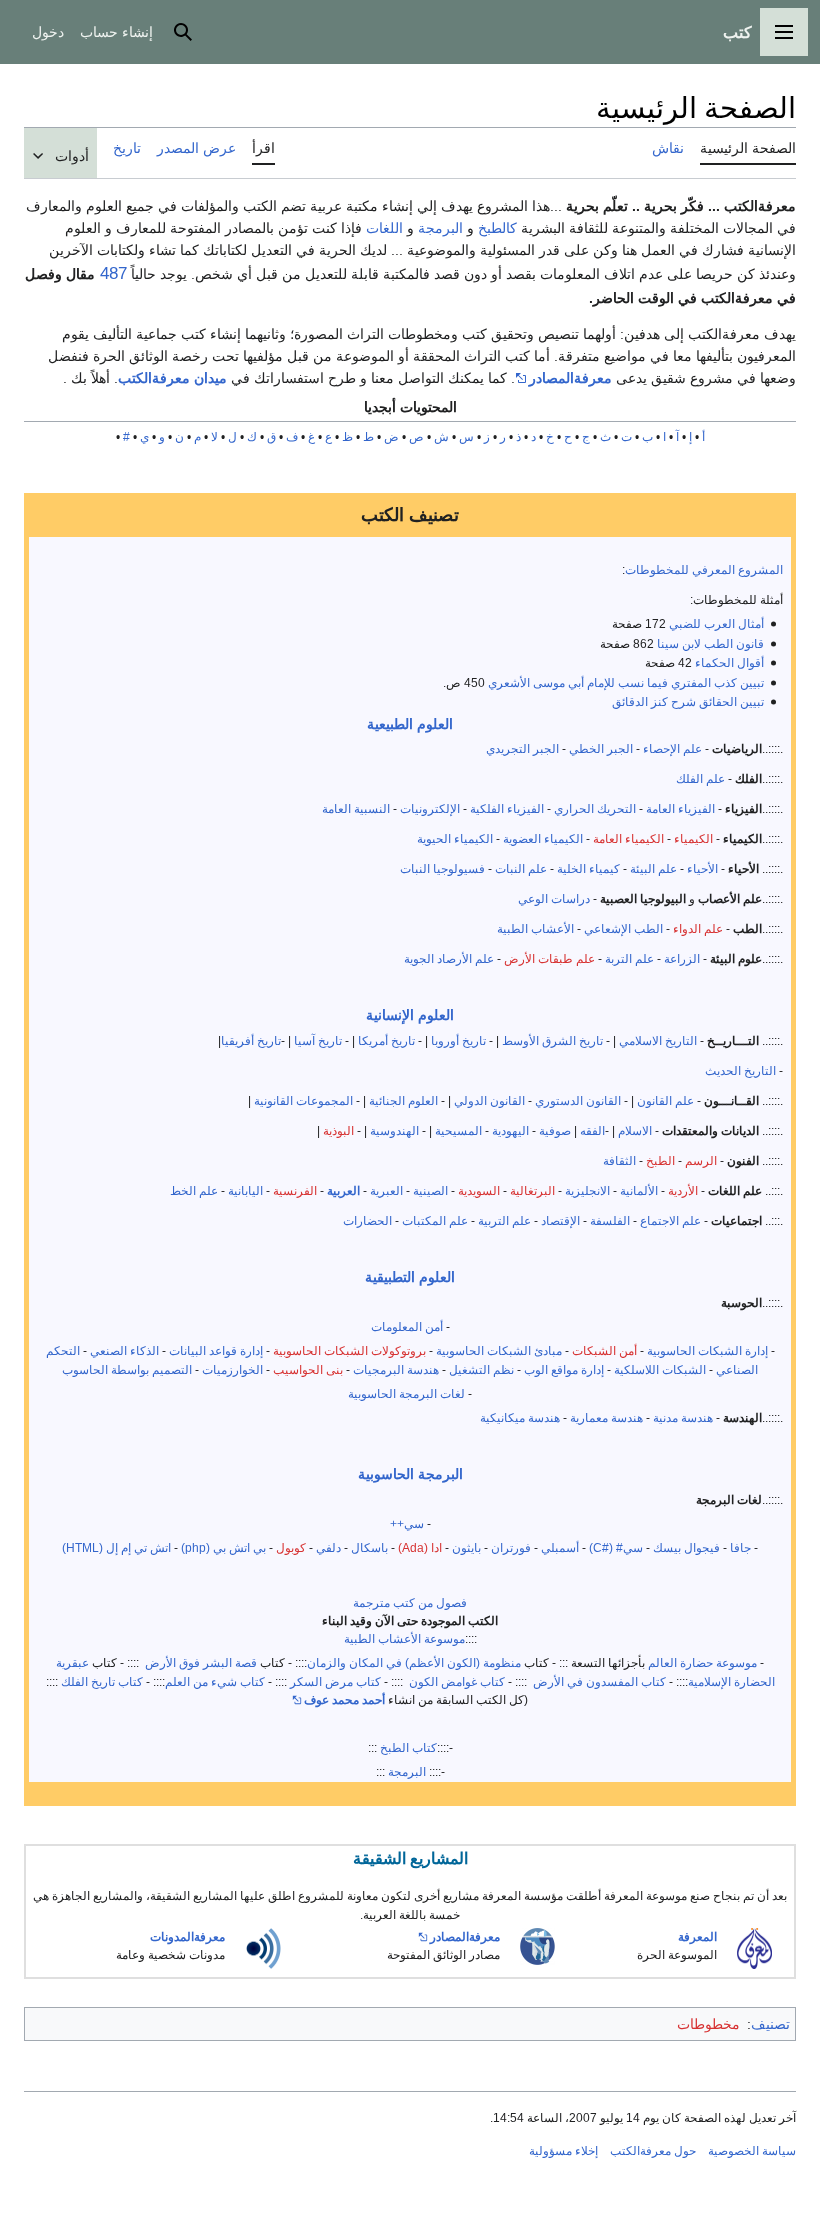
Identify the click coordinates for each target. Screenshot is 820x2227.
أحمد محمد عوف (344, 1699)
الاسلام (635, 1130)
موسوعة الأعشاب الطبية (404, 1638)
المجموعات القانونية (303, 1100)
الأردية (683, 1190)
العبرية (386, 1190)
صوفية (555, 1130)
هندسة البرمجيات (396, 1369)
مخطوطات (708, 2024)
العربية (343, 1190)
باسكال (369, 1547)
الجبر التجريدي (522, 748)
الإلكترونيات (430, 808)
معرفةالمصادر (570, 378)
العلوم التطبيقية (410, 1277)
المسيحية (458, 1130)
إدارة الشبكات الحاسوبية (707, 1350)
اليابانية (245, 1190)
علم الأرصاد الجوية (449, 958)
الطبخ (660, 1160)
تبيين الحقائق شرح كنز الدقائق (688, 701)
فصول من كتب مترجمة (410, 1602)
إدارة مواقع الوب (564, 1369)
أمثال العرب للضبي (716, 623)
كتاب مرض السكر (335, 1681)
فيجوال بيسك (686, 1547)
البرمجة (440, 228)
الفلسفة (610, 1220)
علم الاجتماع (670, 1220)
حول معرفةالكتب (653, 2151)
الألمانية (639, 1190)
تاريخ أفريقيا (251, 1040)
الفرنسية (295, 1190)
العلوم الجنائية (403, 1100)
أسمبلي (560, 1547)
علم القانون (665, 1100)
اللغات (384, 228)
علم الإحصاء (672, 748)
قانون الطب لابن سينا (710, 643)
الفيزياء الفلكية (507, 808)
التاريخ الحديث (740, 1070)
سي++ (407, 1523)
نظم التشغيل (481, 1369)
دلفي (328, 1547)
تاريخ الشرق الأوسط (552, 1040)
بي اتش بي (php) (223, 1547)
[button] (784, 32)
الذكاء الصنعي (124, 1350)
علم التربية (504, 1220)
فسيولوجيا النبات (442, 868)
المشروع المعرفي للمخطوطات (704, 569)
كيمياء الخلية (588, 868)
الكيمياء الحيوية (455, 838)
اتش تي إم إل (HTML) (116, 1547)
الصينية (430, 1190)
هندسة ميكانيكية (520, 1417)
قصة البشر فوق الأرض (201, 1662)
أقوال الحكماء (729, 662)
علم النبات (521, 868)
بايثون (466, 1547)
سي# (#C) (616, 1547)
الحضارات (367, 1220)
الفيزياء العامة (680, 808)
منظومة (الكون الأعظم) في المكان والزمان (414, 1662)
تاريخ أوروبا (458, 1040)
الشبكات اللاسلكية (660, 1369)
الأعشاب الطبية (535, 928)
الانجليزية (587, 1190)
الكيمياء (693, 838)
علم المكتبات (435, 1220)
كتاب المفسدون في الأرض (598, 1681)
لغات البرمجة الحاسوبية (406, 1393)
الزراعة (682, 958)
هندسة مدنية (683, 1417)
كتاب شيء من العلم (215, 1681)
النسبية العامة (356, 808)
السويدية (479, 1190)
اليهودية (512, 1130)
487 (111, 273)
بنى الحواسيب (308, 1369)
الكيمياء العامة (628, 838)
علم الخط (194, 1190)
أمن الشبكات (604, 1350)
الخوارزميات (232, 1369)
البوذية (338, 1130)
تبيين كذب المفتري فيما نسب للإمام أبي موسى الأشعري (626, 682)
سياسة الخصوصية (752, 2151)
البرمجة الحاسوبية (410, 1474)
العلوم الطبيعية (410, 724)
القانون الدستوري (579, 1100)
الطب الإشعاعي (623, 928)
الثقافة (619, 1160)
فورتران (511, 1547)
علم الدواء (698, 928)
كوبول (291, 1547)
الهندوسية (394, 1130)
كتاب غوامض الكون (455, 1681)
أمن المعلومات (407, 1326)
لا (214, 436)
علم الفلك (700, 778)
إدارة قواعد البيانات (216, 1350)
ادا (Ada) (420, 1547)
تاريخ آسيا (318, 1040)
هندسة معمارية (606, 1417)
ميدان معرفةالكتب (172, 378)
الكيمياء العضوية (543, 838)
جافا (740, 1547)
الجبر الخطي (601, 748)
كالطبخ (497, 228)
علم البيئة (653, 868)
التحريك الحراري (595, 808)
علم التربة (629, 958)
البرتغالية (532, 1190)
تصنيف (770, 2024)
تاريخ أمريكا (386, 1040)
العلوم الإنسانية (410, 1015)
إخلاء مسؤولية (563, 2151)
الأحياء (702, 868)
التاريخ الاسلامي (658, 1040)
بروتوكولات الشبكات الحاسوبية (349, 1350)
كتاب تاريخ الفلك (100, 1681)
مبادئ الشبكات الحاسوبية (499, 1350)
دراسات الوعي (554, 898)
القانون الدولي (489, 1100)
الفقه (592, 1130)
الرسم (701, 1160)
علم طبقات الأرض (549, 958)
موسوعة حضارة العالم (702, 1662)
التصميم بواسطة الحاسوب (127, 1369)
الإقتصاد (560, 1220)
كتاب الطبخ (408, 1747)
